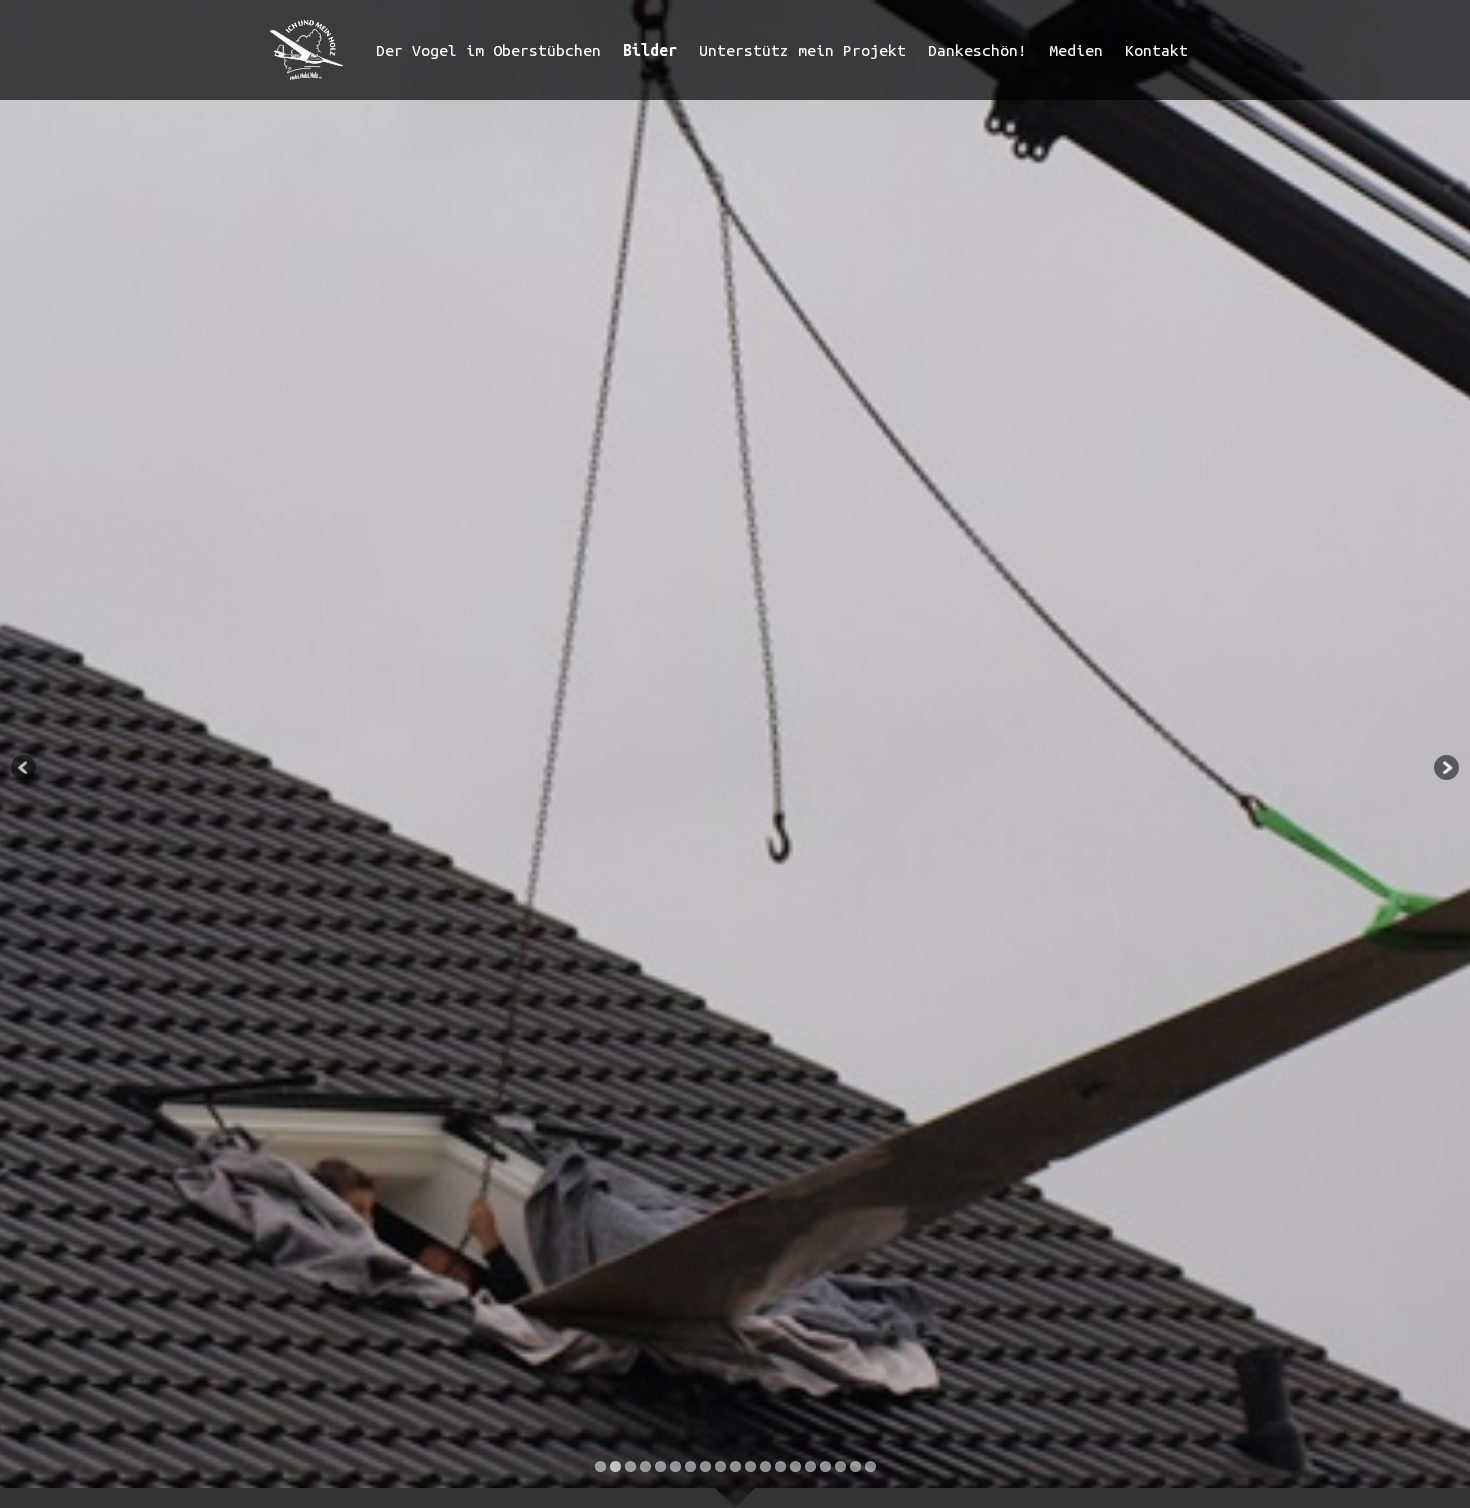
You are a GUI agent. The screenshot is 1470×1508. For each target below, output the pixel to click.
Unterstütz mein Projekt (802, 50)
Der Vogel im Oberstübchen (488, 50)
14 (795, 1466)
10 (735, 1466)
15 (810, 1466)
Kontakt (1156, 50)
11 (750, 1466)
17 (840, 1466)
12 (765, 1466)
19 (870, 1466)
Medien (1076, 50)
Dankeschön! (977, 50)
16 (825, 1466)
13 (780, 1466)
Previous (25, 769)
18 (855, 1466)
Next (1445, 769)
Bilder (650, 50)
